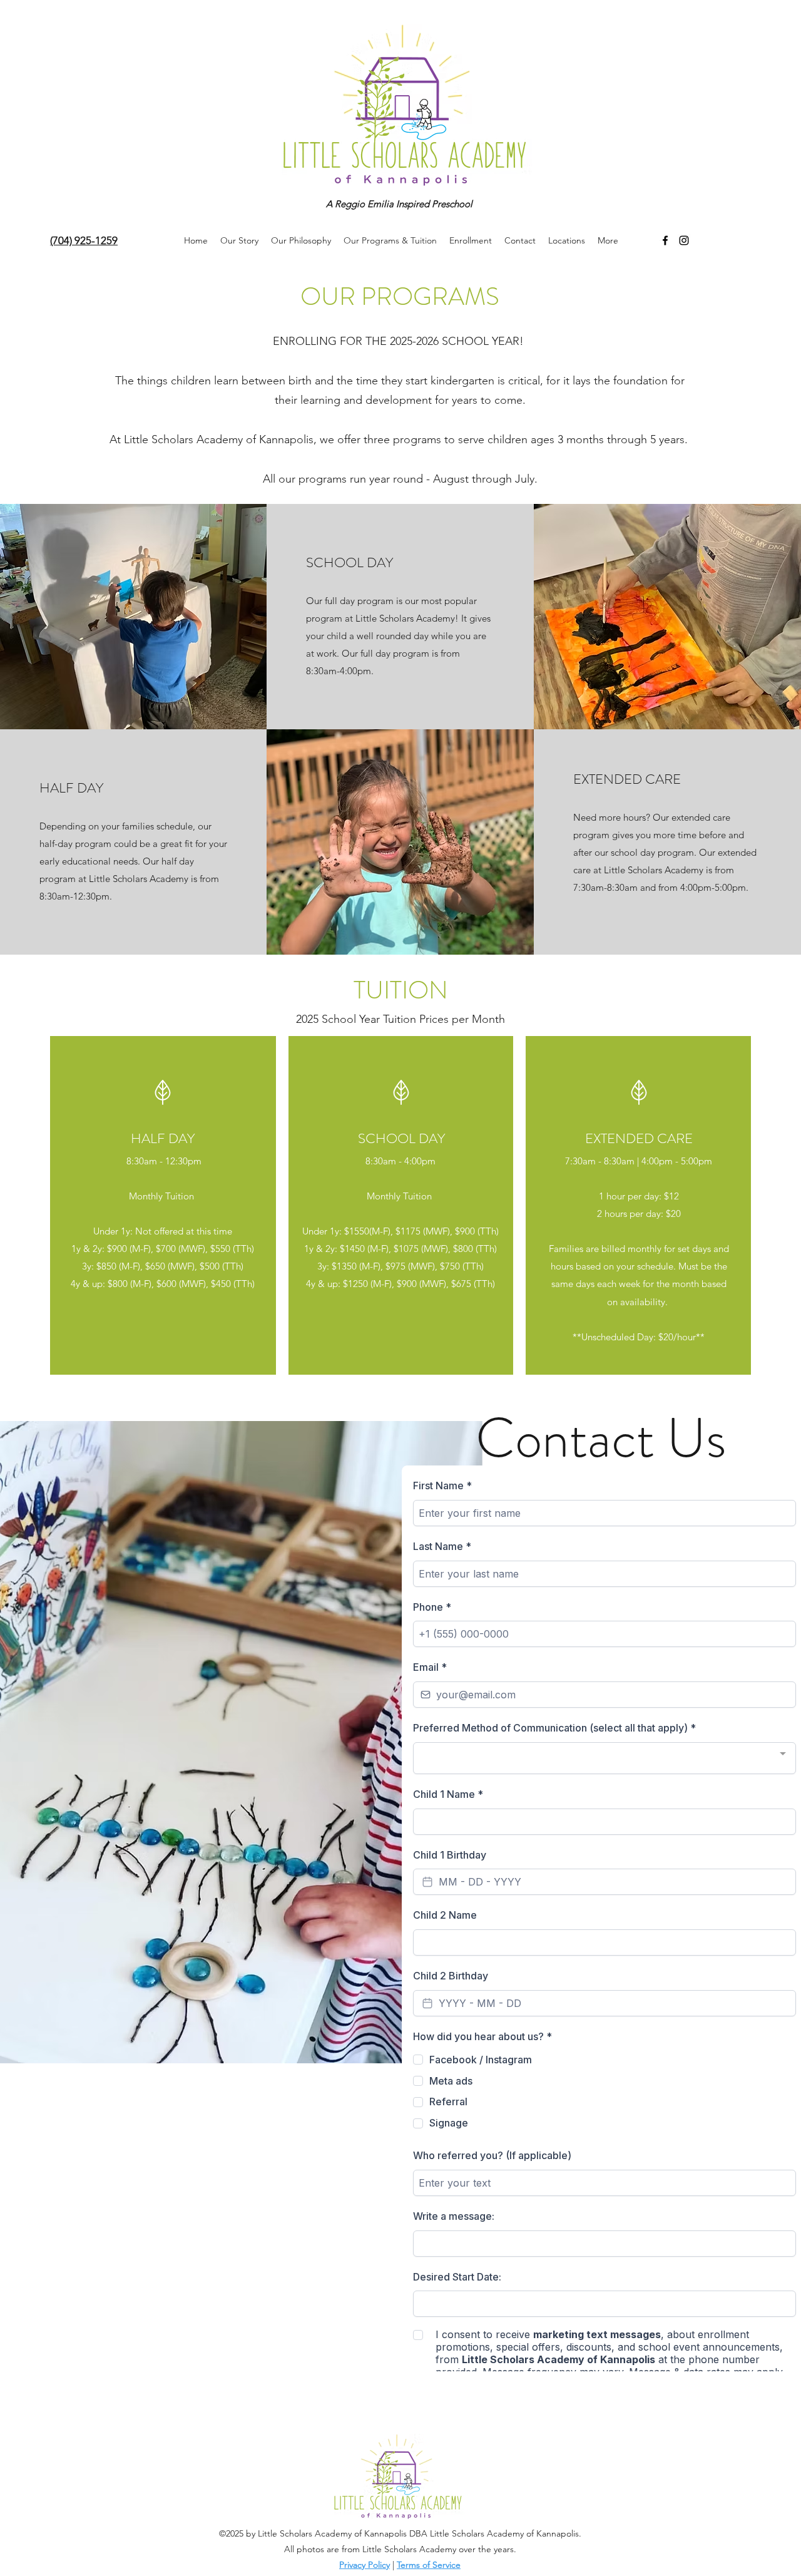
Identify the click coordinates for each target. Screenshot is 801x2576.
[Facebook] (665, 240)
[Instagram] (684, 240)
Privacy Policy (365, 2565)
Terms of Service (429, 2565)
